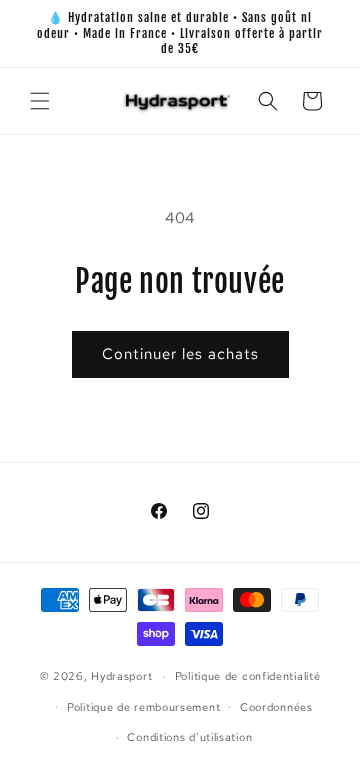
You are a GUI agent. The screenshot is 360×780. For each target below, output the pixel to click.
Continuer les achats (180, 354)
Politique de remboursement (143, 707)
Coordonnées (276, 707)
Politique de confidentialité (248, 676)
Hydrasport (121, 676)
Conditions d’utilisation (189, 737)
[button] (40, 101)
